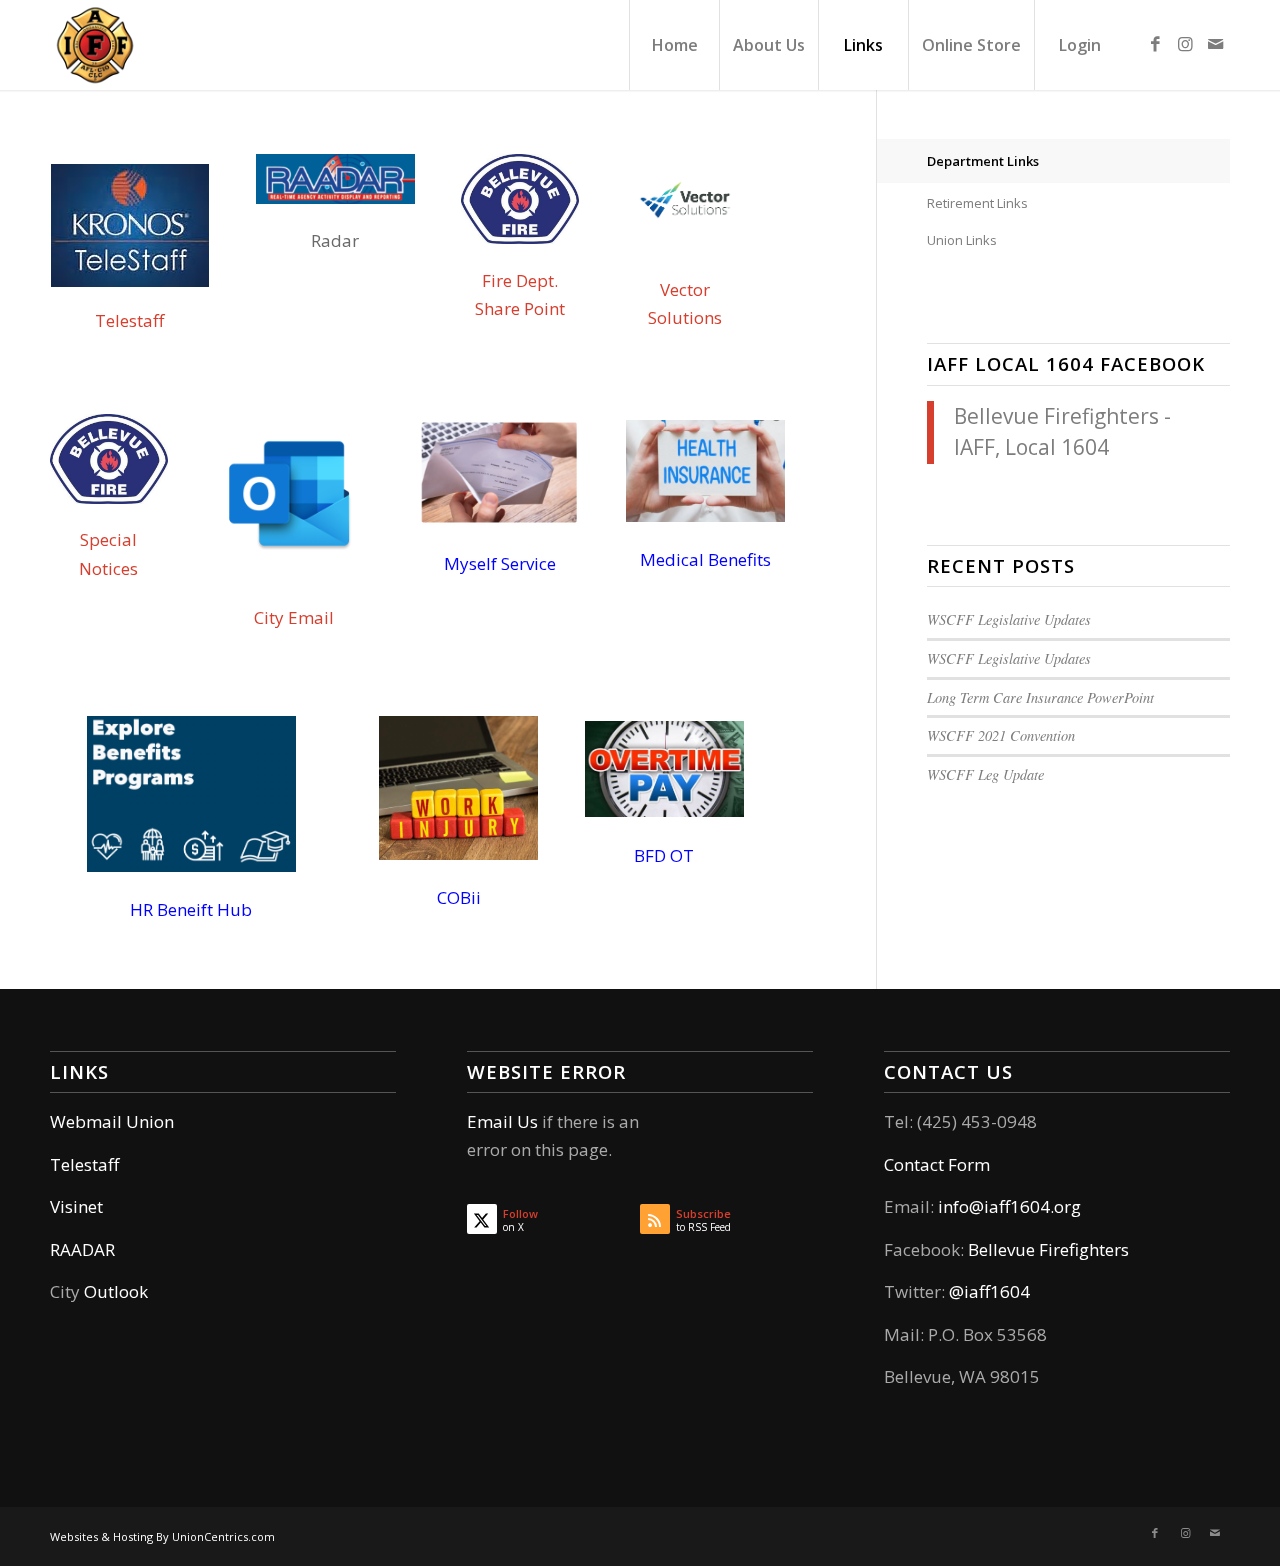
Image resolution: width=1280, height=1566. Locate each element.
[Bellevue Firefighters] (95, 45)
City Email (294, 617)
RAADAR (82, 1249)
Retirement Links (977, 203)
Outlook (116, 1291)
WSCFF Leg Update (985, 774)
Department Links (983, 161)
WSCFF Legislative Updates (1009, 619)
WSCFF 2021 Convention (1001, 735)
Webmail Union (112, 1121)
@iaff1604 (989, 1291)
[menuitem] (674, 45)
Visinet (76, 1206)
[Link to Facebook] (1155, 44)
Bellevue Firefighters (1048, 1249)
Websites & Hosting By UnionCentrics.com (162, 1536)
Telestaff (129, 320)
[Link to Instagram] (1185, 44)
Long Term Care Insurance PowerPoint (1040, 697)
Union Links (962, 240)
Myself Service (500, 563)
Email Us (502, 1121)
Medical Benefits (705, 559)
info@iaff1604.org (1009, 1206)
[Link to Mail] (1215, 44)
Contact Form (937, 1164)
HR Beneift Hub (191, 909)
